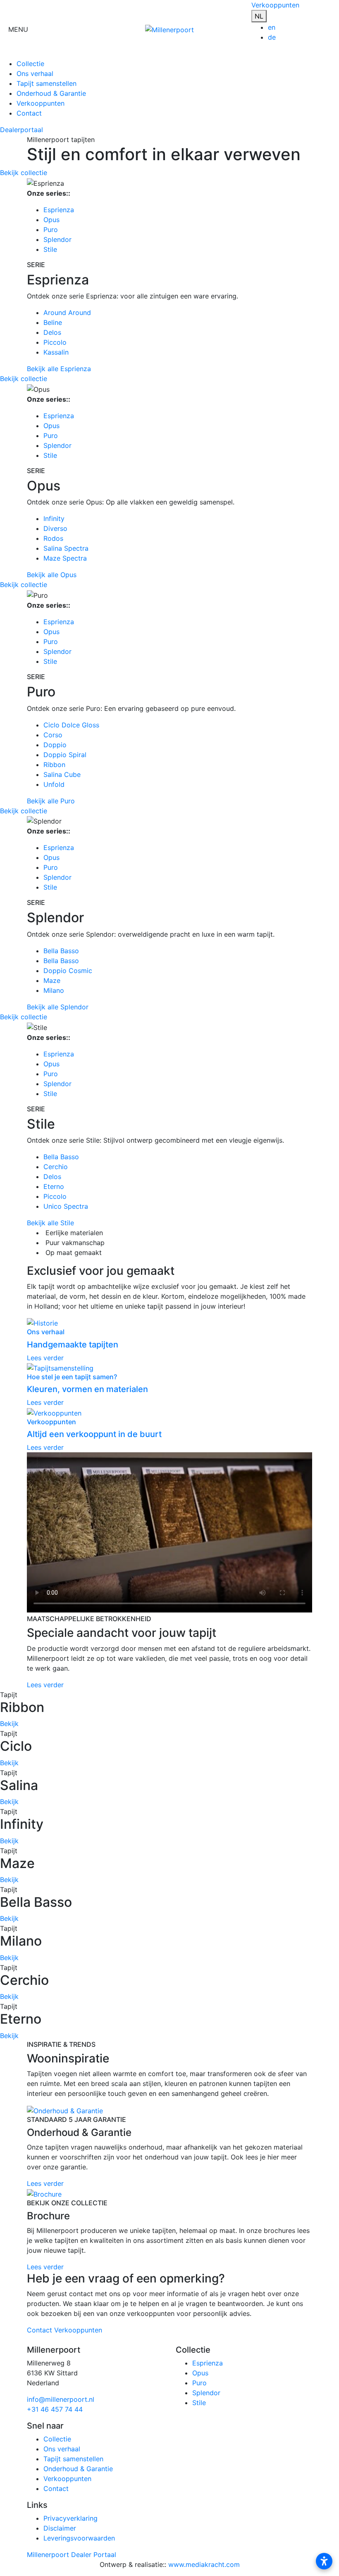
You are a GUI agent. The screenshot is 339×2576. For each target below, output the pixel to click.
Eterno (54, 1186)
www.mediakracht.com (204, 2564)
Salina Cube (62, 774)
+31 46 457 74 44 (55, 2409)
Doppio (55, 745)
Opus (51, 220)
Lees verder (45, 1685)
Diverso (55, 528)
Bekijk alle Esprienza (59, 369)
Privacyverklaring (70, 2518)
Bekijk (9, 1724)
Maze (52, 980)
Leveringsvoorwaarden (79, 2538)
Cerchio (56, 1167)
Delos (52, 332)
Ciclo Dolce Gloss (71, 725)
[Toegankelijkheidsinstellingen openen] (324, 2561)
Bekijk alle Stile (50, 1223)
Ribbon (54, 765)
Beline (53, 322)
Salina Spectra (66, 548)
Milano (54, 990)
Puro (51, 230)
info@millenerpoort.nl (61, 2399)
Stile (50, 249)
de (272, 37)
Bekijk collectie (24, 173)
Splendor (57, 239)
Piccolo (55, 342)
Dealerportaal (21, 130)
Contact (29, 113)
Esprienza (59, 210)
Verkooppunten (275, 5)
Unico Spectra (66, 1206)
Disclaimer (60, 2528)
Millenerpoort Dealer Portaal (72, 2555)
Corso (53, 735)
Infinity (54, 519)
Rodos (53, 538)
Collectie (30, 64)
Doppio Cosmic (68, 971)
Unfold (54, 784)
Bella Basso (61, 951)
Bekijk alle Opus (52, 575)
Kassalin (56, 352)
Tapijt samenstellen (47, 83)
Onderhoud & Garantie (51, 93)
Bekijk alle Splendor (58, 1007)
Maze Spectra (65, 558)
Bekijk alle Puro (51, 801)
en (272, 27)
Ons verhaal (35, 73)
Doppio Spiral (65, 755)
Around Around (67, 313)
